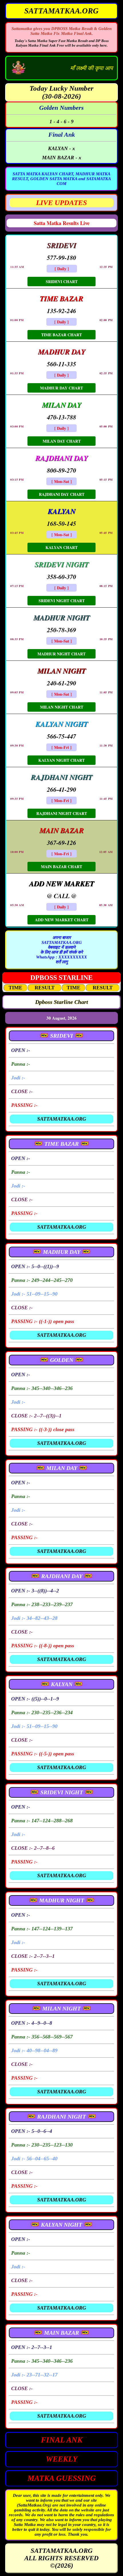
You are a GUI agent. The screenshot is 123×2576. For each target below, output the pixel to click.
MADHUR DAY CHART (61, 388)
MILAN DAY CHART (62, 441)
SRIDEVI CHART (62, 282)
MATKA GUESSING (62, 2478)
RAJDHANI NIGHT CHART (62, 813)
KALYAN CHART (61, 547)
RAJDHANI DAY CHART (62, 494)
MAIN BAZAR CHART (61, 867)
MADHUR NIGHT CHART (61, 654)
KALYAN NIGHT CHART (61, 760)
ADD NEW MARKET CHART (62, 920)
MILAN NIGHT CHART (62, 707)
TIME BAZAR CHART (61, 335)
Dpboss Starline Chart (62, 1002)
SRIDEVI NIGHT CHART (62, 601)
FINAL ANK (62, 2440)
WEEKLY (62, 2459)
